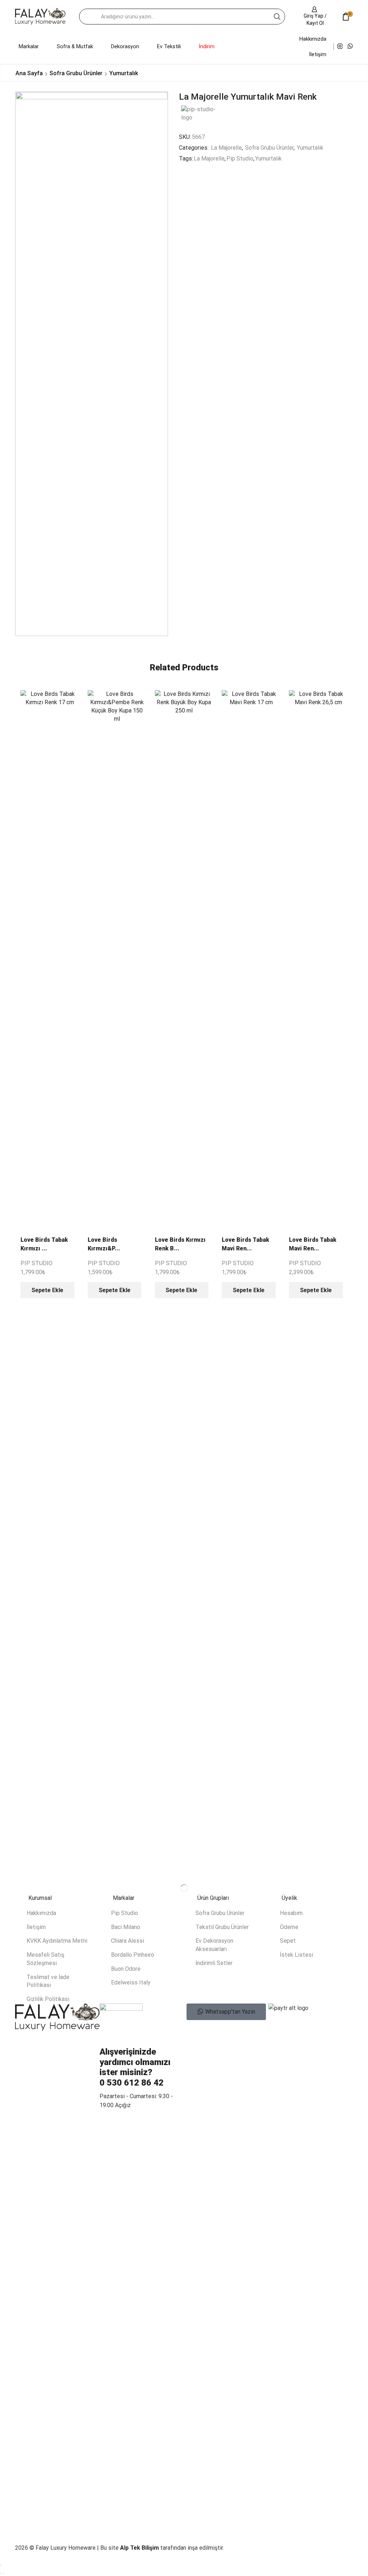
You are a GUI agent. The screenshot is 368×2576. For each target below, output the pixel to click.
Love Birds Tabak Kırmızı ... (44, 1244)
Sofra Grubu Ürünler (76, 73)
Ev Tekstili (169, 46)
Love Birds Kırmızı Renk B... (180, 1244)
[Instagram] (340, 47)
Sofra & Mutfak (75, 46)
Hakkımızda (313, 39)
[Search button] (277, 17)
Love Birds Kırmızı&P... (104, 1244)
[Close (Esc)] (1, 2565)
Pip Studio (240, 159)
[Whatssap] (350, 47)
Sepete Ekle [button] (47, 1290)
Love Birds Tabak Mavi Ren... (245, 1244)
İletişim (318, 54)
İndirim (207, 46)
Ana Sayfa (29, 73)
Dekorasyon (125, 46)
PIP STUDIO (36, 1263)
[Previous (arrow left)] (1, 2573)
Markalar (29, 46)
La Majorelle (226, 148)
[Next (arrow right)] (4, 2573)
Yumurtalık (124, 73)
